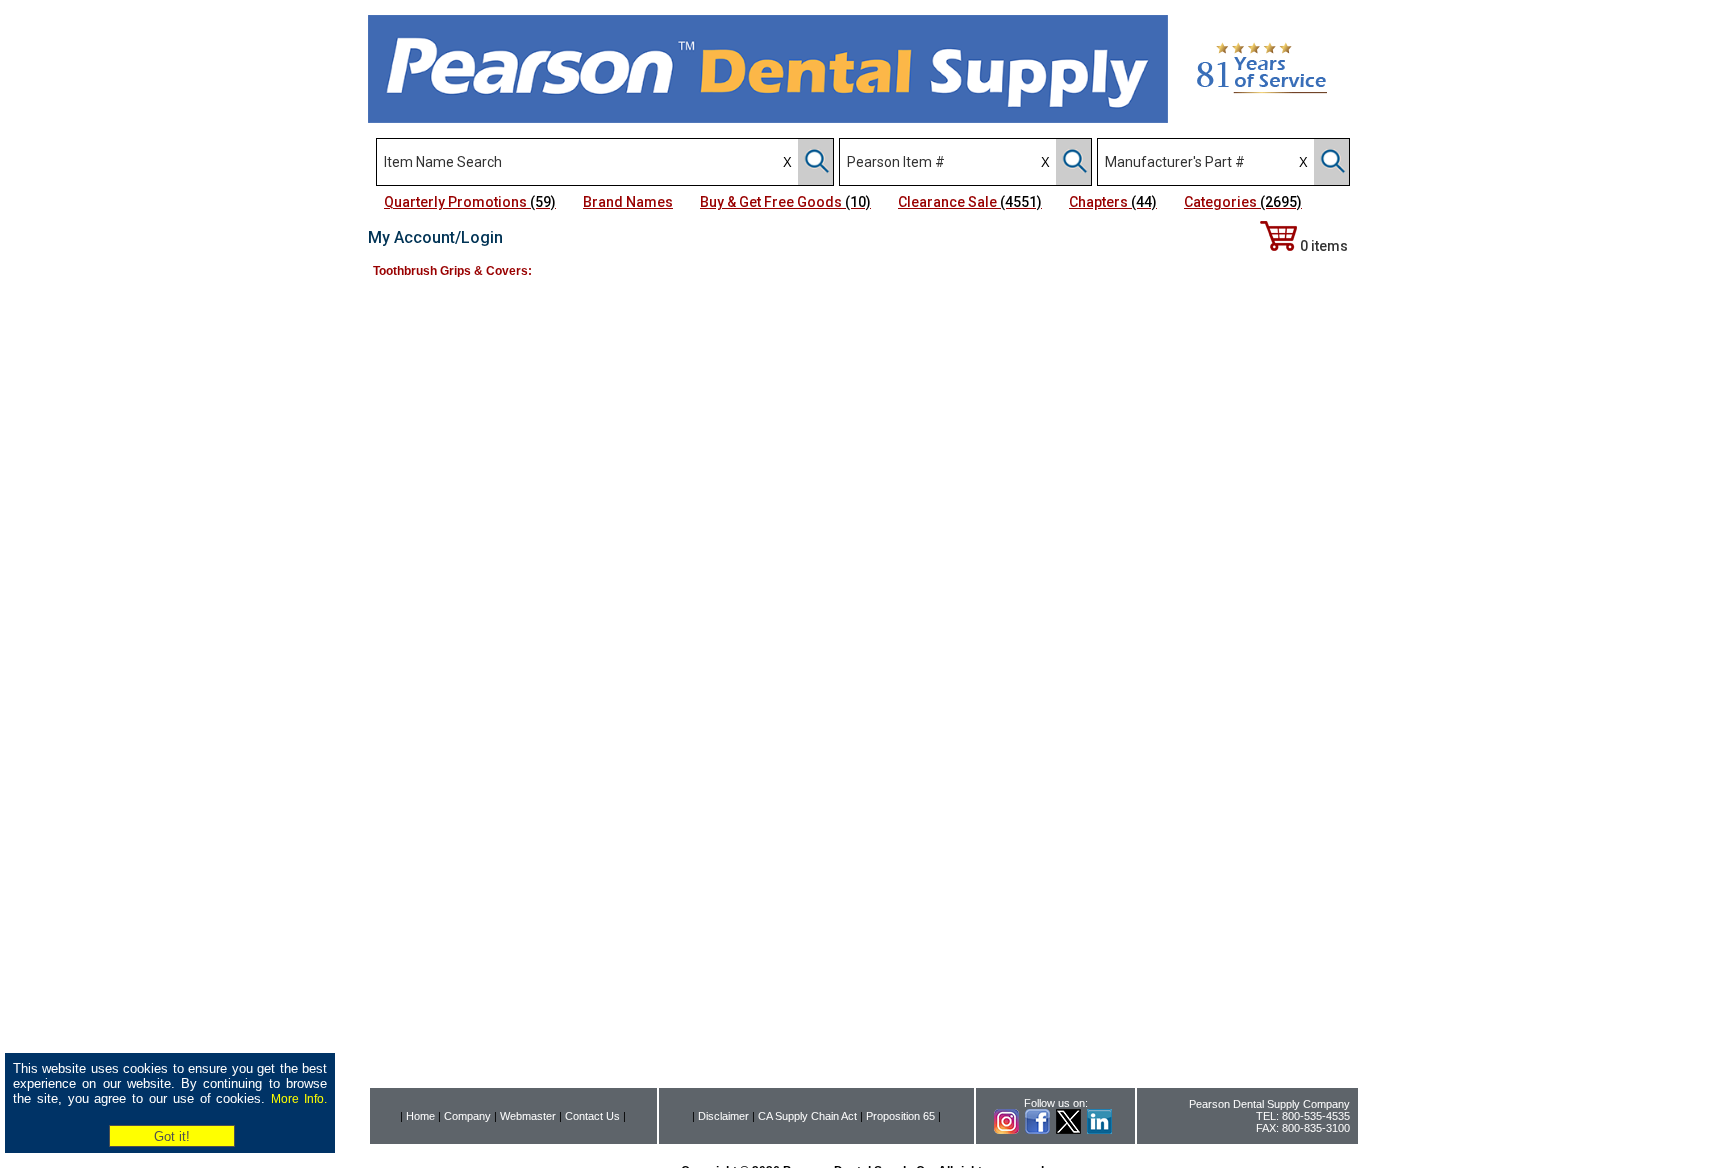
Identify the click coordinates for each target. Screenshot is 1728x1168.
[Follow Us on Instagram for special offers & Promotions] (1006, 1130)
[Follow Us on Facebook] (1037, 1130)
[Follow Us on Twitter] (1068, 1130)
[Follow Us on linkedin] (1099, 1130)
